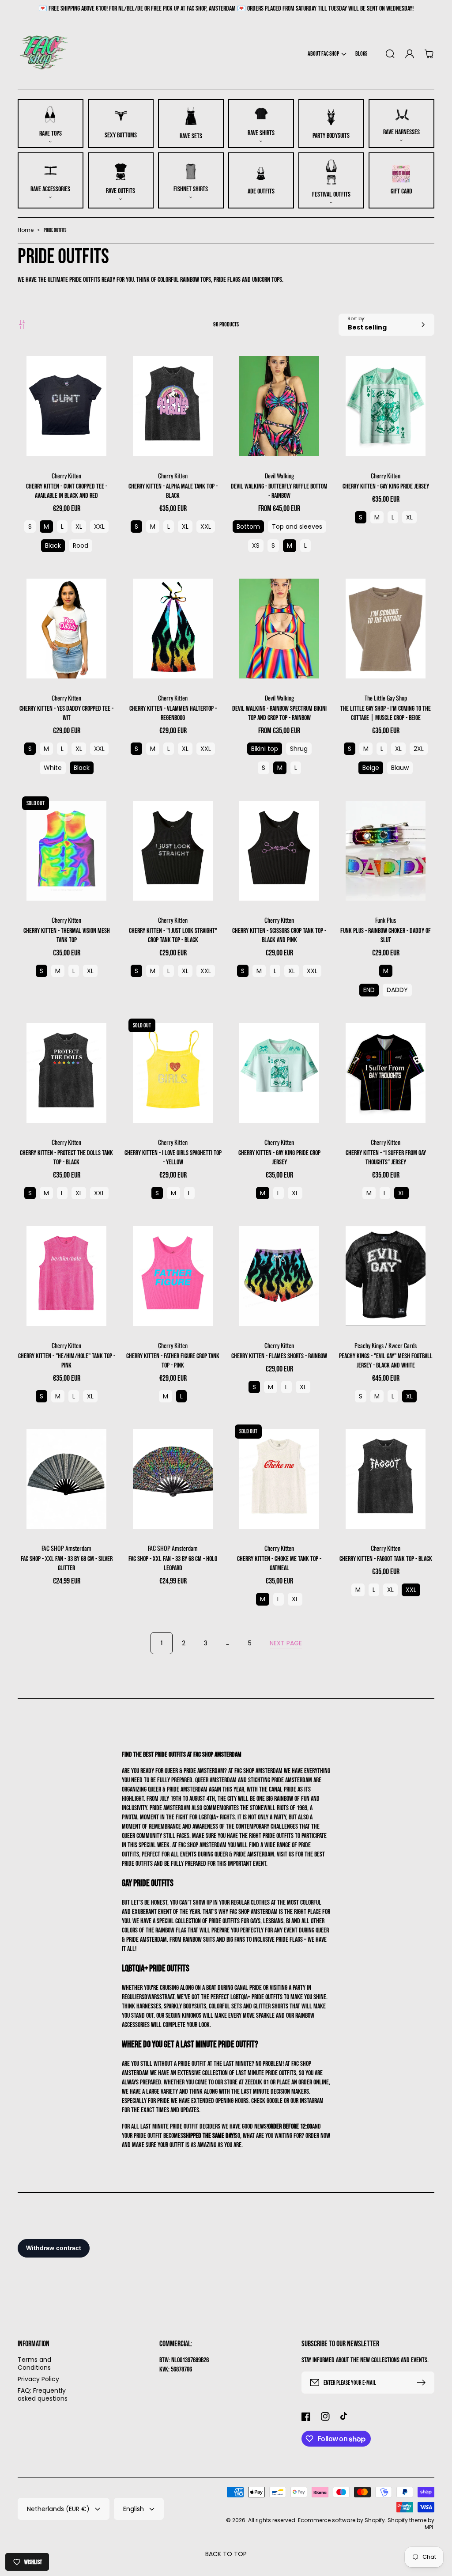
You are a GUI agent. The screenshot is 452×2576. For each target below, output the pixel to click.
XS (256, 546)
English (134, 2509)
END (369, 990)
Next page (286, 1643)
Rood (81, 546)
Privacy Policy (38, 2379)
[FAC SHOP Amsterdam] (44, 54)
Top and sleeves (297, 527)
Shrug (299, 749)
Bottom (248, 527)
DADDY (397, 990)
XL (79, 527)
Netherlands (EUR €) (58, 2509)
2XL (419, 749)
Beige (371, 768)
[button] (327, 54)
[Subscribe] (423, 2383)
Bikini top (265, 749)
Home (26, 230)
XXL (99, 527)
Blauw (400, 768)
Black (53, 546)
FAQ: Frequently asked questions (43, 2394)
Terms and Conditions (34, 2364)
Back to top (226, 2554)
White (53, 768)
